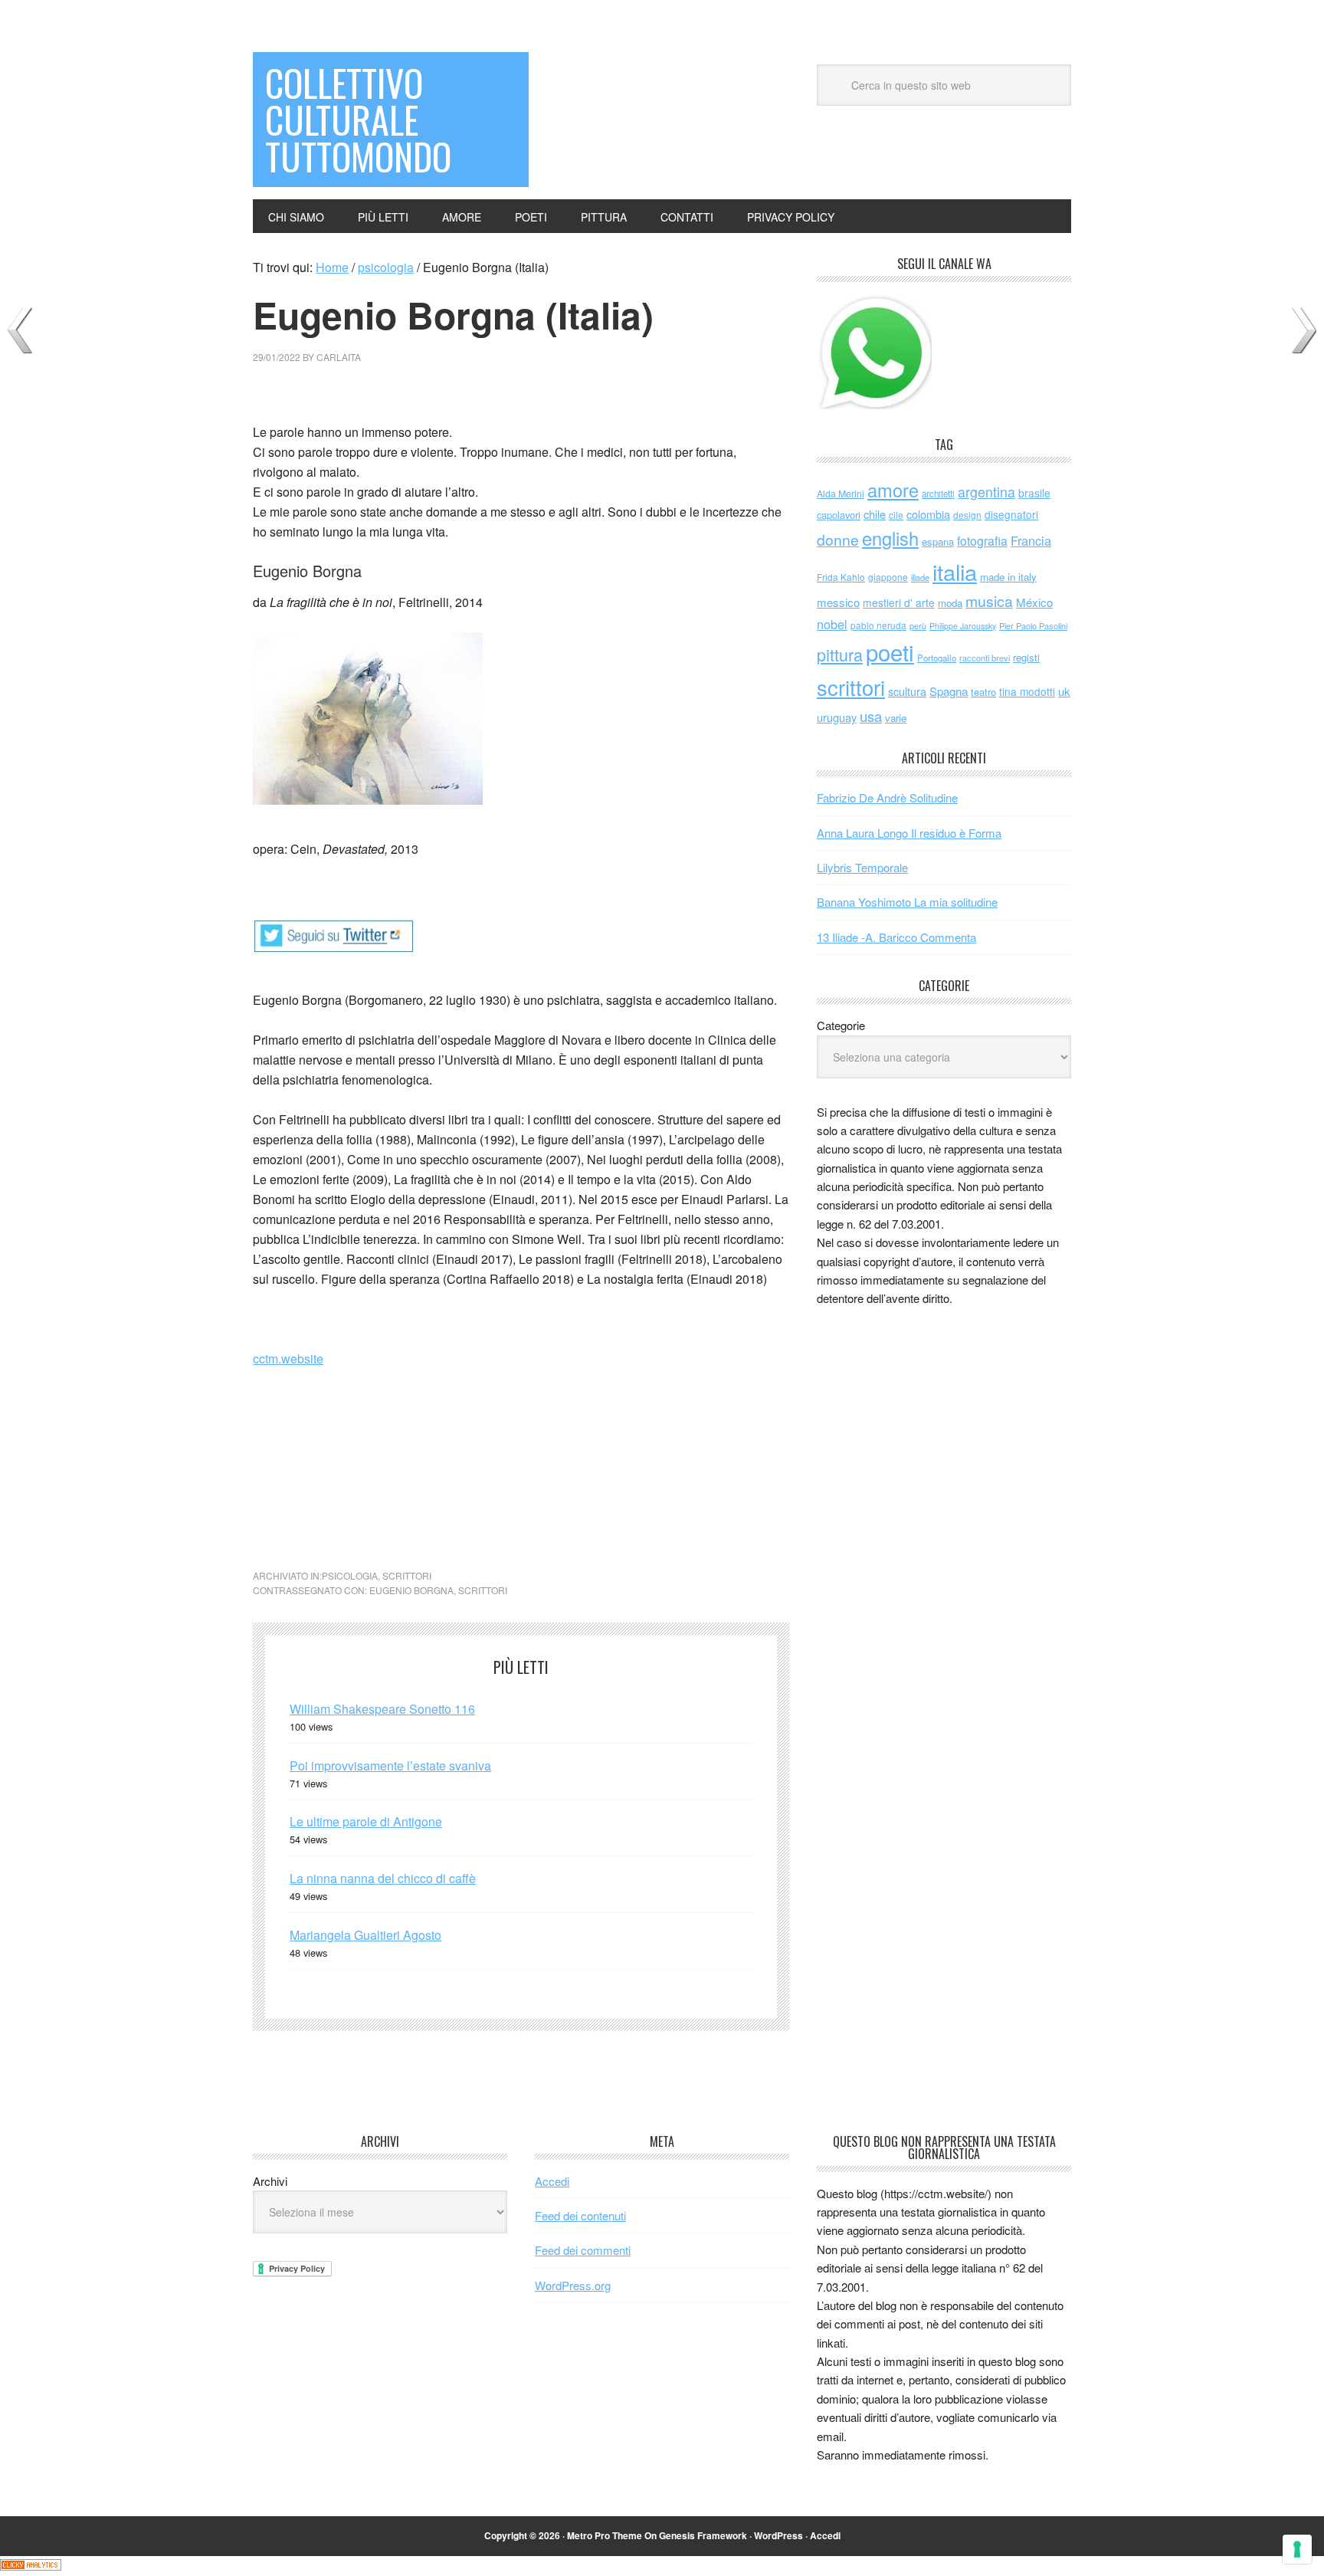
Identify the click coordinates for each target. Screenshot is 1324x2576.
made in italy (1008, 577)
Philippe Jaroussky (963, 626)
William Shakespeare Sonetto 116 (382, 1709)
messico (838, 602)
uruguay (837, 717)
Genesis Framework (703, 2535)
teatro (983, 692)
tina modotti (1027, 691)
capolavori (839, 515)
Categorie (841, 1025)
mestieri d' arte (899, 602)
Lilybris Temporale (862, 867)
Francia (1031, 540)
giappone (888, 577)
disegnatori (1011, 514)
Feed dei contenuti (580, 2215)
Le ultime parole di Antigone (366, 1821)
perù (918, 626)
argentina (986, 492)
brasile (1034, 493)
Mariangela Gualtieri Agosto (365, 1935)
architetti (938, 494)
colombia (928, 514)
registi (1026, 657)
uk (1064, 691)
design (967, 515)
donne (838, 540)
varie (896, 718)
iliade (920, 577)
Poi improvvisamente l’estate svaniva (390, 1765)
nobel (832, 624)
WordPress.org (573, 2285)
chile (875, 514)
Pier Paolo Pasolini (1033, 625)
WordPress (778, 2535)
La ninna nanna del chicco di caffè (383, 1878)
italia (955, 571)
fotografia (982, 541)
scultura (907, 691)
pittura (840, 654)
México (1034, 602)
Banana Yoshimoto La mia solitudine (907, 902)
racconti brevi (985, 658)
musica (989, 601)
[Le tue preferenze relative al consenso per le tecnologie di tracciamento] (1297, 2549)
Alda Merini (841, 494)
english (890, 538)
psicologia (350, 1575)
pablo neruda (878, 625)
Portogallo (937, 658)
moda (950, 603)
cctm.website (288, 1359)
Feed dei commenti (583, 2250)
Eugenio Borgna (411, 1590)
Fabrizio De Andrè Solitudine (887, 797)
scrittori (407, 1575)
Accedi (552, 2181)
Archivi (270, 2181)
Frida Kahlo (841, 577)
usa (871, 716)
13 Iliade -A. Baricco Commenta (896, 937)
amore (893, 490)
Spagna (949, 691)
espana (938, 541)
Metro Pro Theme (605, 2535)
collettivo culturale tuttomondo (358, 119)
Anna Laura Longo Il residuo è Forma (909, 833)
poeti (890, 651)
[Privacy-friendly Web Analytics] (31, 2566)
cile (896, 515)
